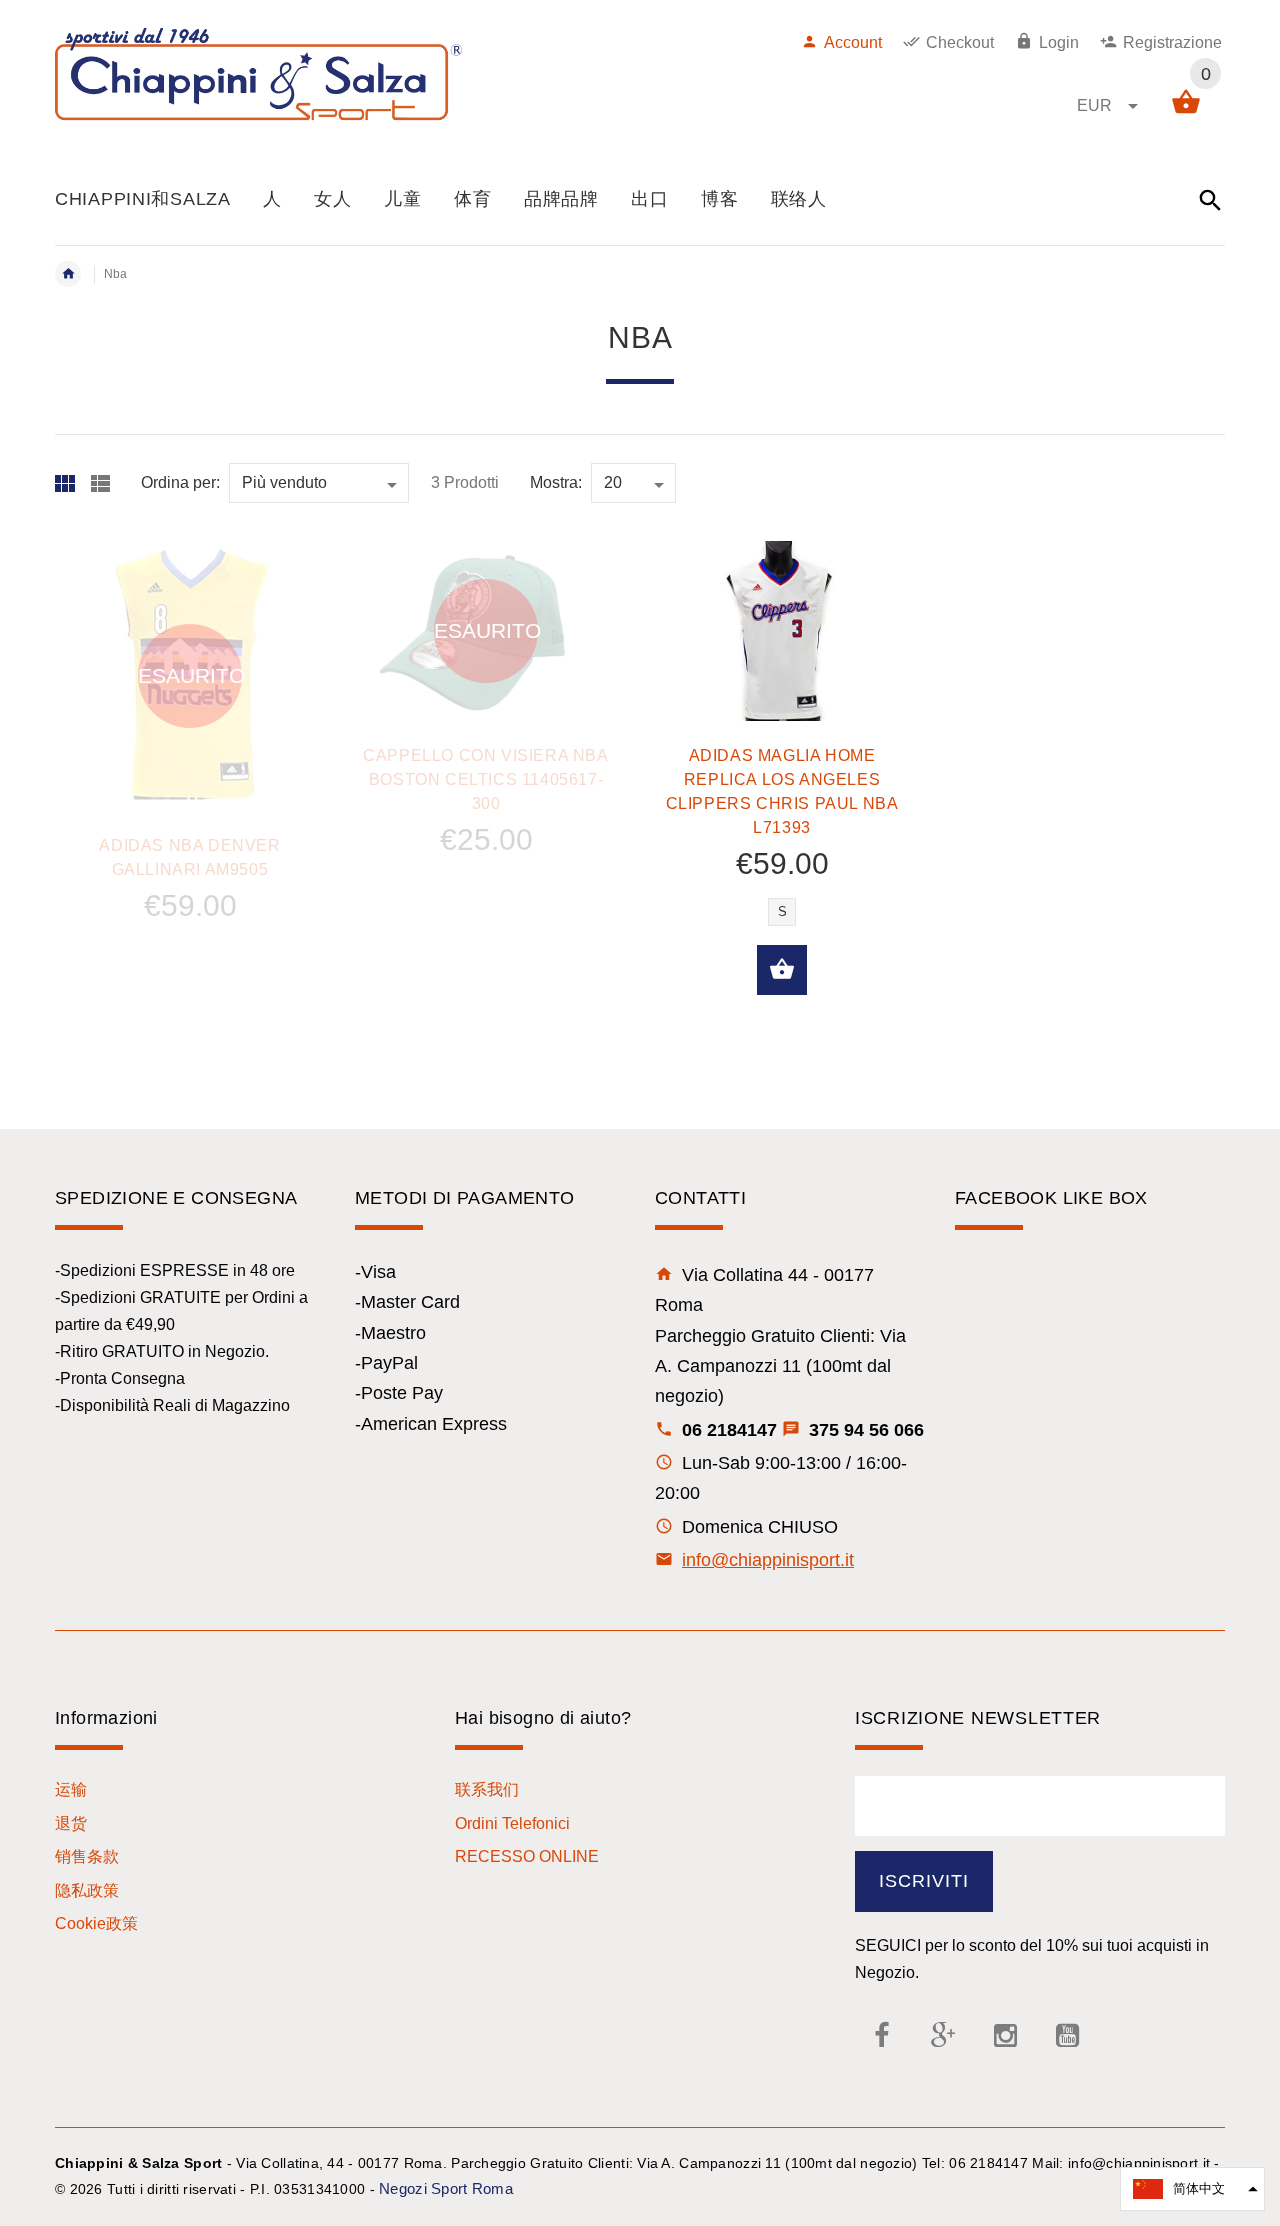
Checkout (960, 42)
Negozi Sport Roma (446, 2188)
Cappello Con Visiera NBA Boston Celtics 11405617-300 (485, 779)
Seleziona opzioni (782, 970)
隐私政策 (87, 1890)
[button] (1192, 2189)
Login (1059, 42)
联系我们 (487, 1789)
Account (853, 42)
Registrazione (1172, 42)
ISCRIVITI (924, 1881)
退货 (71, 1823)
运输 (71, 1789)
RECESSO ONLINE (527, 1856)
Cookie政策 (96, 1923)
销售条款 (87, 1856)
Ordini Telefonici (512, 1823)
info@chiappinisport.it (768, 1560)
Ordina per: (180, 482)
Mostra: (556, 482)
